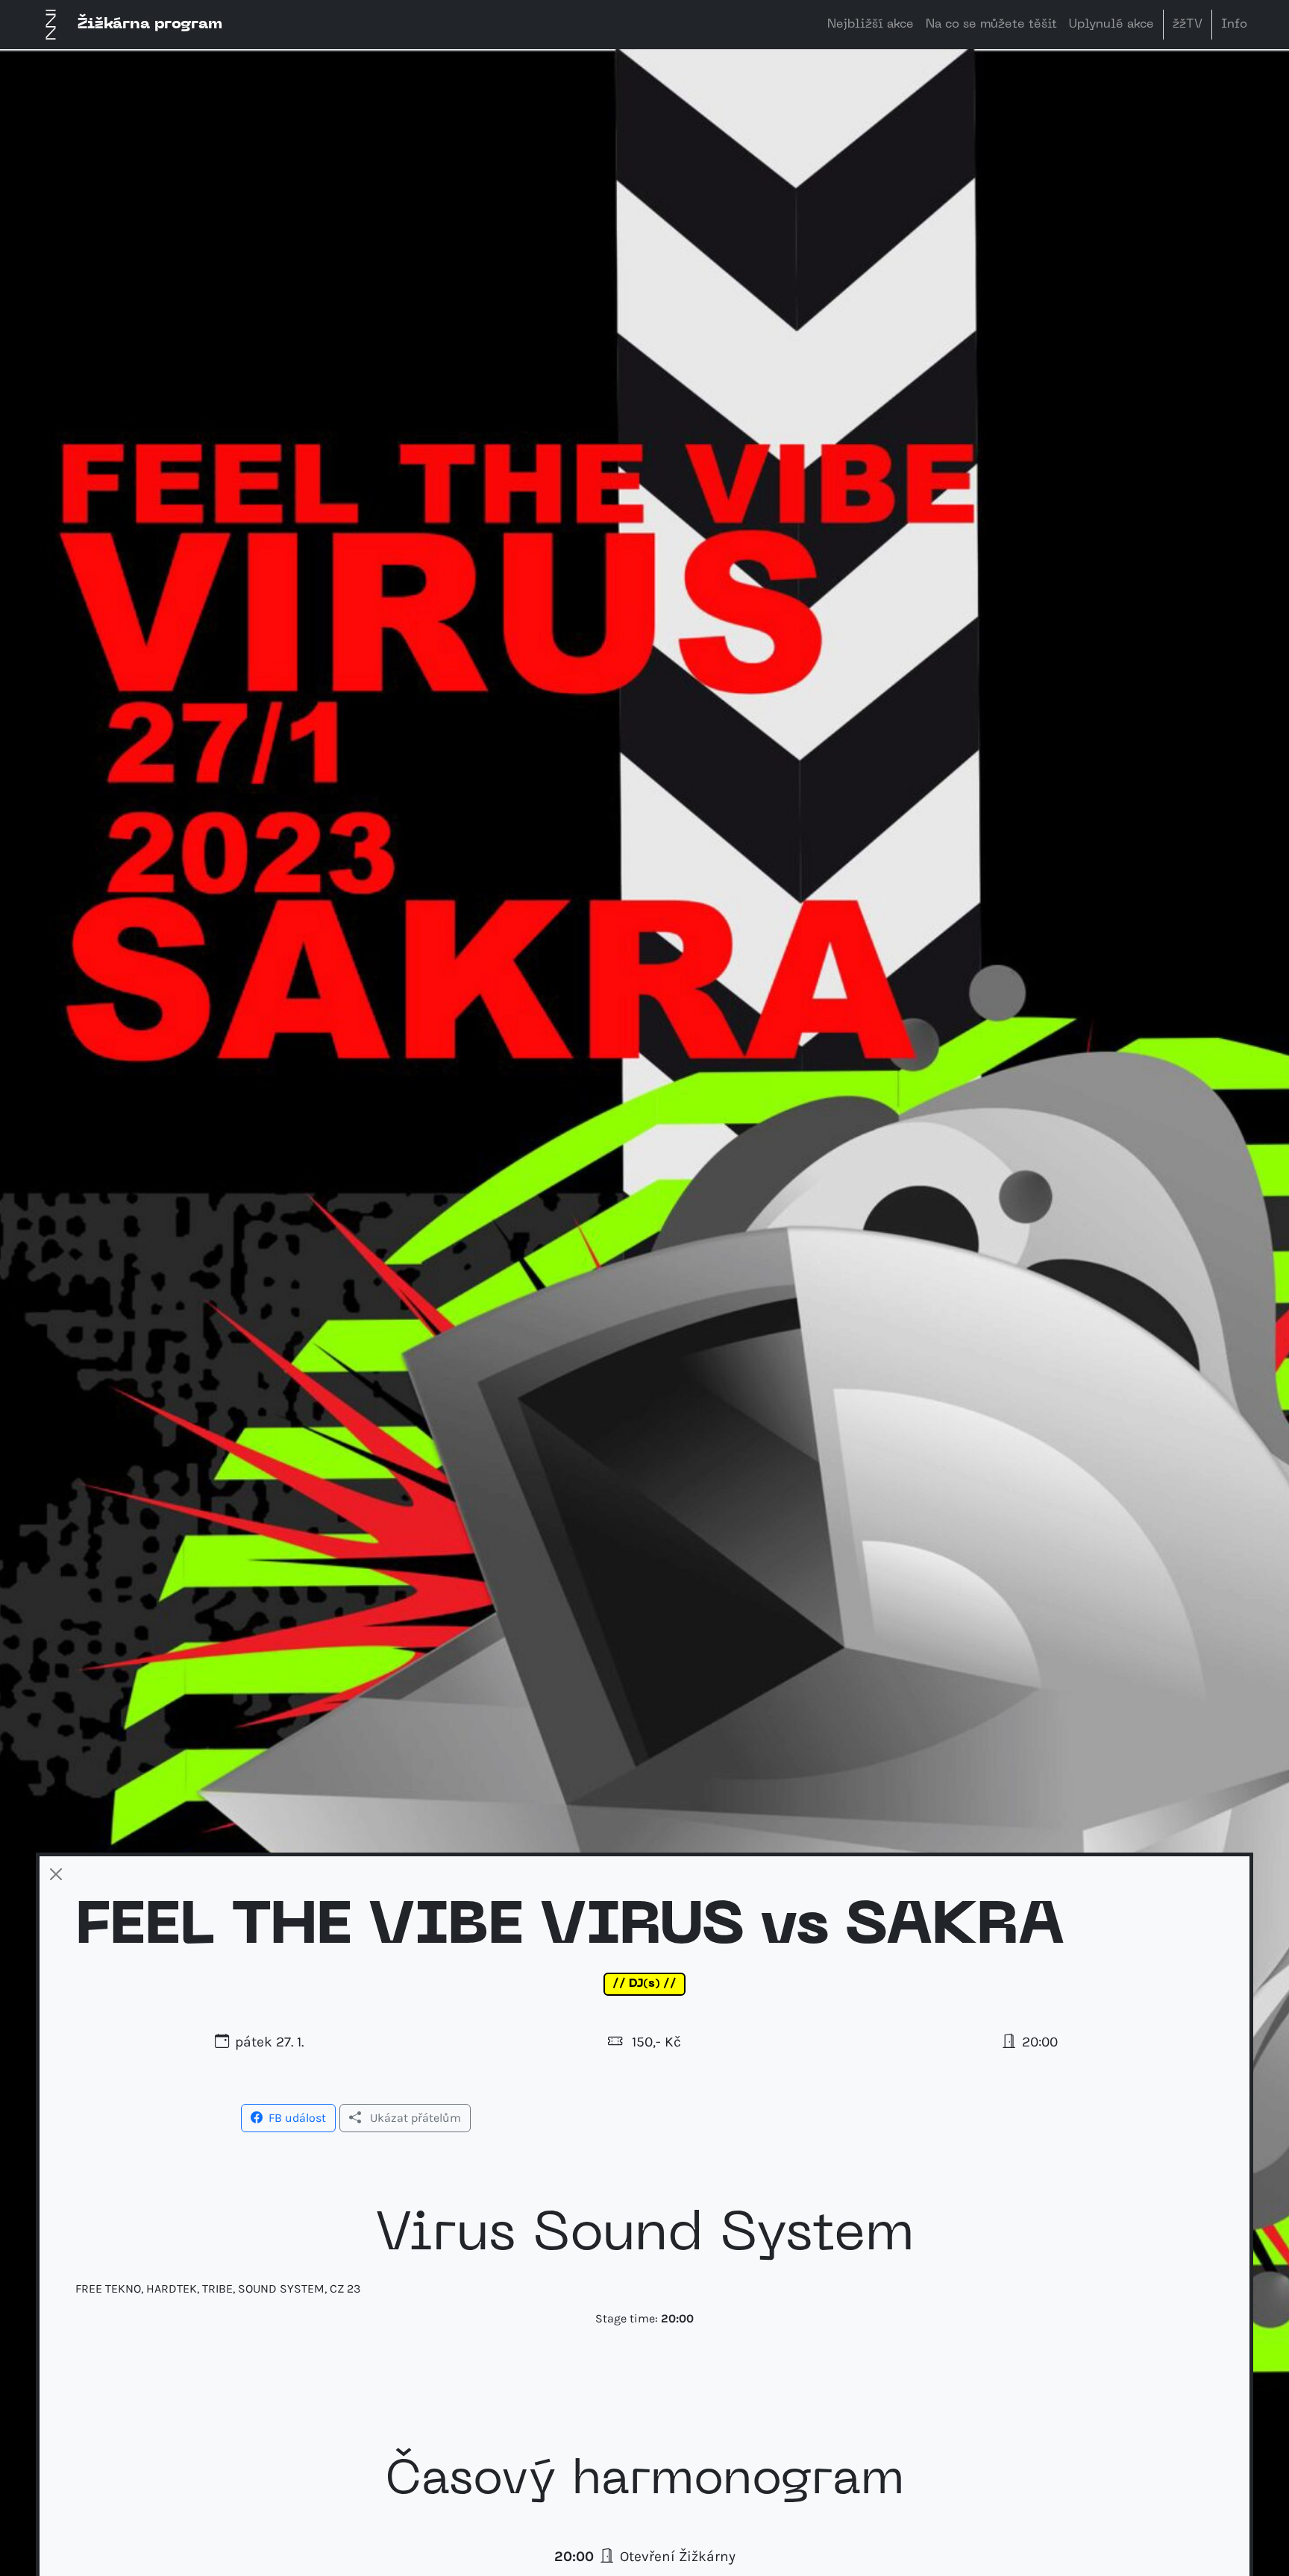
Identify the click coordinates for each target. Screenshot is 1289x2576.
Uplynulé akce (1111, 25)
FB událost (297, 2118)
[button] (288, 2117)
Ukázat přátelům (415, 2118)
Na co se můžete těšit (991, 25)
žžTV (1188, 25)
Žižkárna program (150, 25)
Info (1234, 25)
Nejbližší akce (871, 25)
